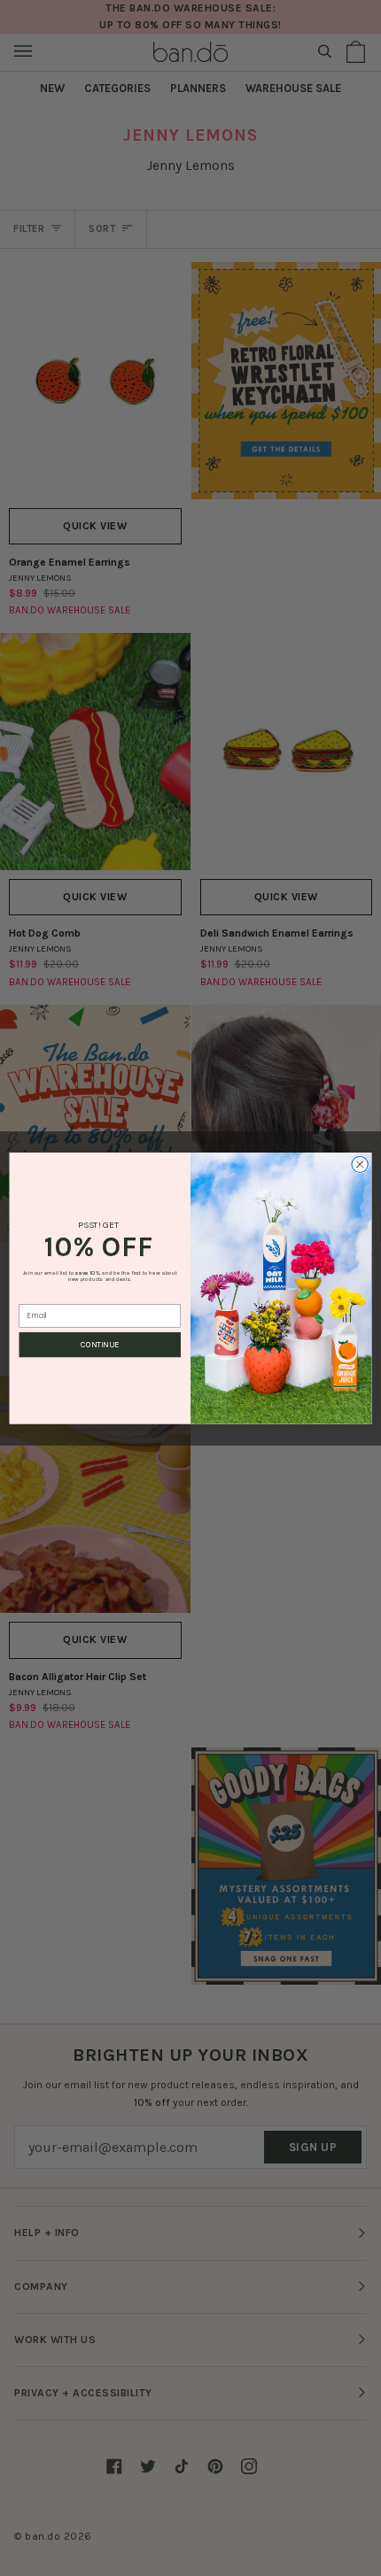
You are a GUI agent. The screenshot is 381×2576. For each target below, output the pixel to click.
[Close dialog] (360, 1164)
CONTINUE (100, 1345)
